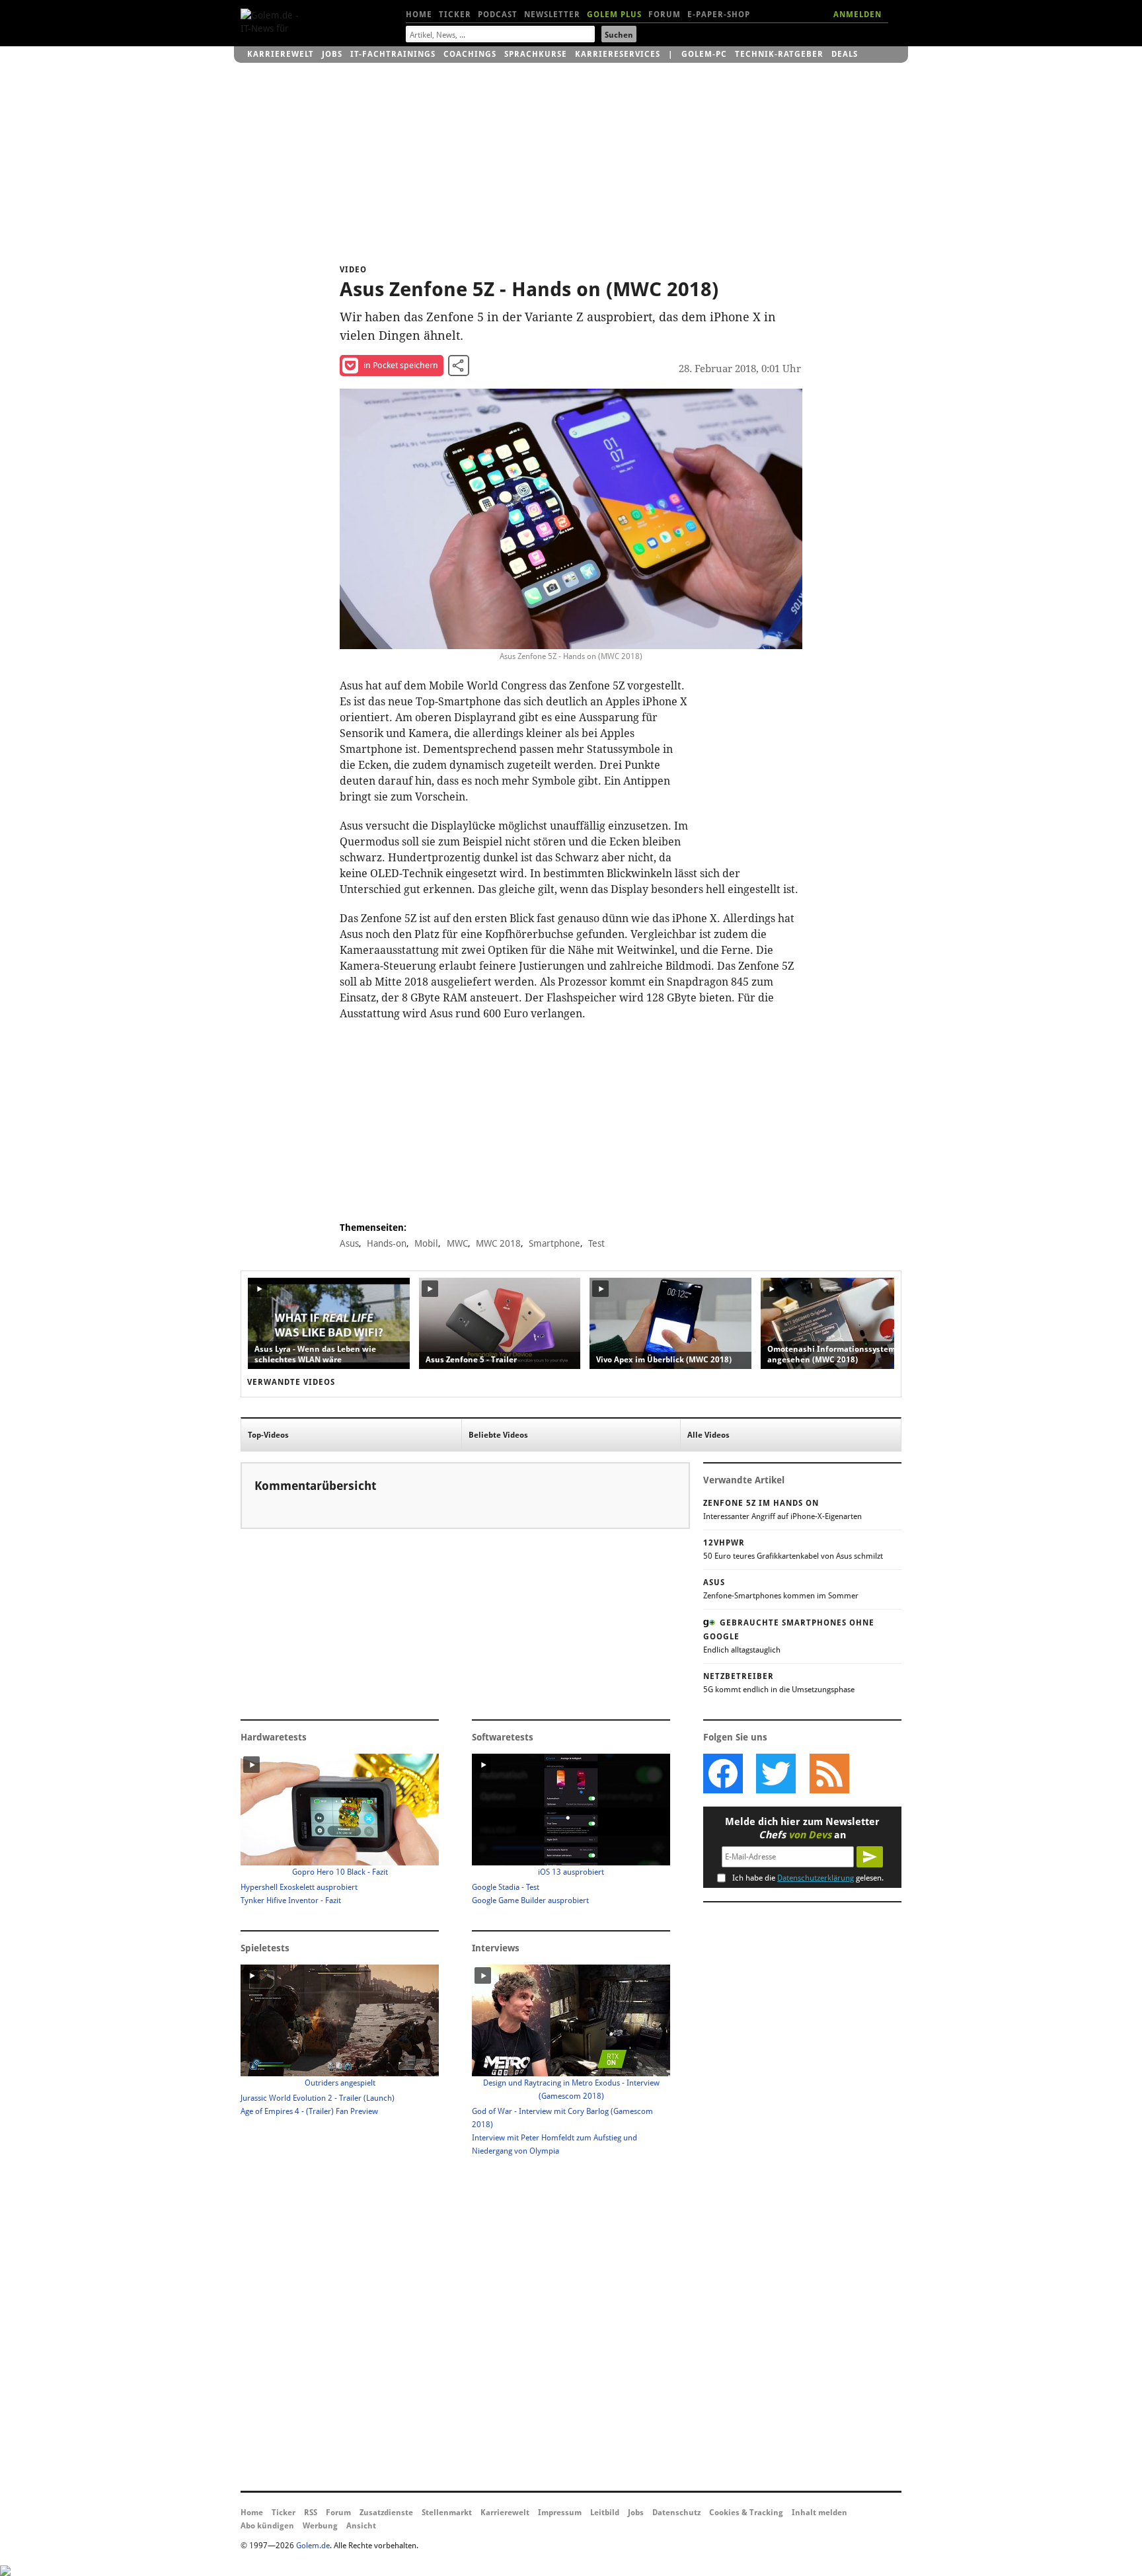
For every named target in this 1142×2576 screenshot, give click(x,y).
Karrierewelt (281, 54)
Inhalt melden (819, 2513)
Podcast (498, 15)
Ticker (455, 15)
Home (419, 15)
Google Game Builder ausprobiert (530, 1900)
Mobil (426, 1243)
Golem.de (313, 2546)
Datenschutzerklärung (816, 1878)
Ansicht (361, 2526)
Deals (845, 54)
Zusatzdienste (386, 2513)
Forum (665, 15)
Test (596, 1243)
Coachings (470, 54)
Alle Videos (708, 1435)
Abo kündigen (267, 2526)
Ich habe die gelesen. (808, 1878)
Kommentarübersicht (315, 1486)
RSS (311, 2513)
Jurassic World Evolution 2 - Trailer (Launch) (318, 2098)
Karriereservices (618, 54)
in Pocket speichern (401, 365)
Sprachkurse (536, 54)
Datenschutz (676, 2513)
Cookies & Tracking (746, 2513)
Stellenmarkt (447, 2513)
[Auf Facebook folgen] (723, 1774)
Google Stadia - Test (506, 1887)
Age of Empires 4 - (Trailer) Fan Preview (309, 2111)
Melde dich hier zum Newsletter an (802, 1828)
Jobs (332, 54)
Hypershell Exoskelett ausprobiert (299, 1887)
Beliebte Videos (498, 1435)
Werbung (320, 2526)
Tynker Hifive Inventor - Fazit (291, 1900)
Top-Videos (268, 1435)
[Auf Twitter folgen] (776, 1774)
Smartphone (554, 1243)
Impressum (560, 2513)
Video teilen (459, 366)
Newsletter (552, 15)
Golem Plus (614, 15)
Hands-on (387, 1243)
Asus (349, 1243)
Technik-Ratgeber (779, 54)
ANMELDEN (857, 15)
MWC (457, 1243)
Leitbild (605, 2513)
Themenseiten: (373, 1228)
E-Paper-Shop (719, 15)
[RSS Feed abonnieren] (829, 1774)
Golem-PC (704, 54)
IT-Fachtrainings (393, 54)
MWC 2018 (498, 1243)
